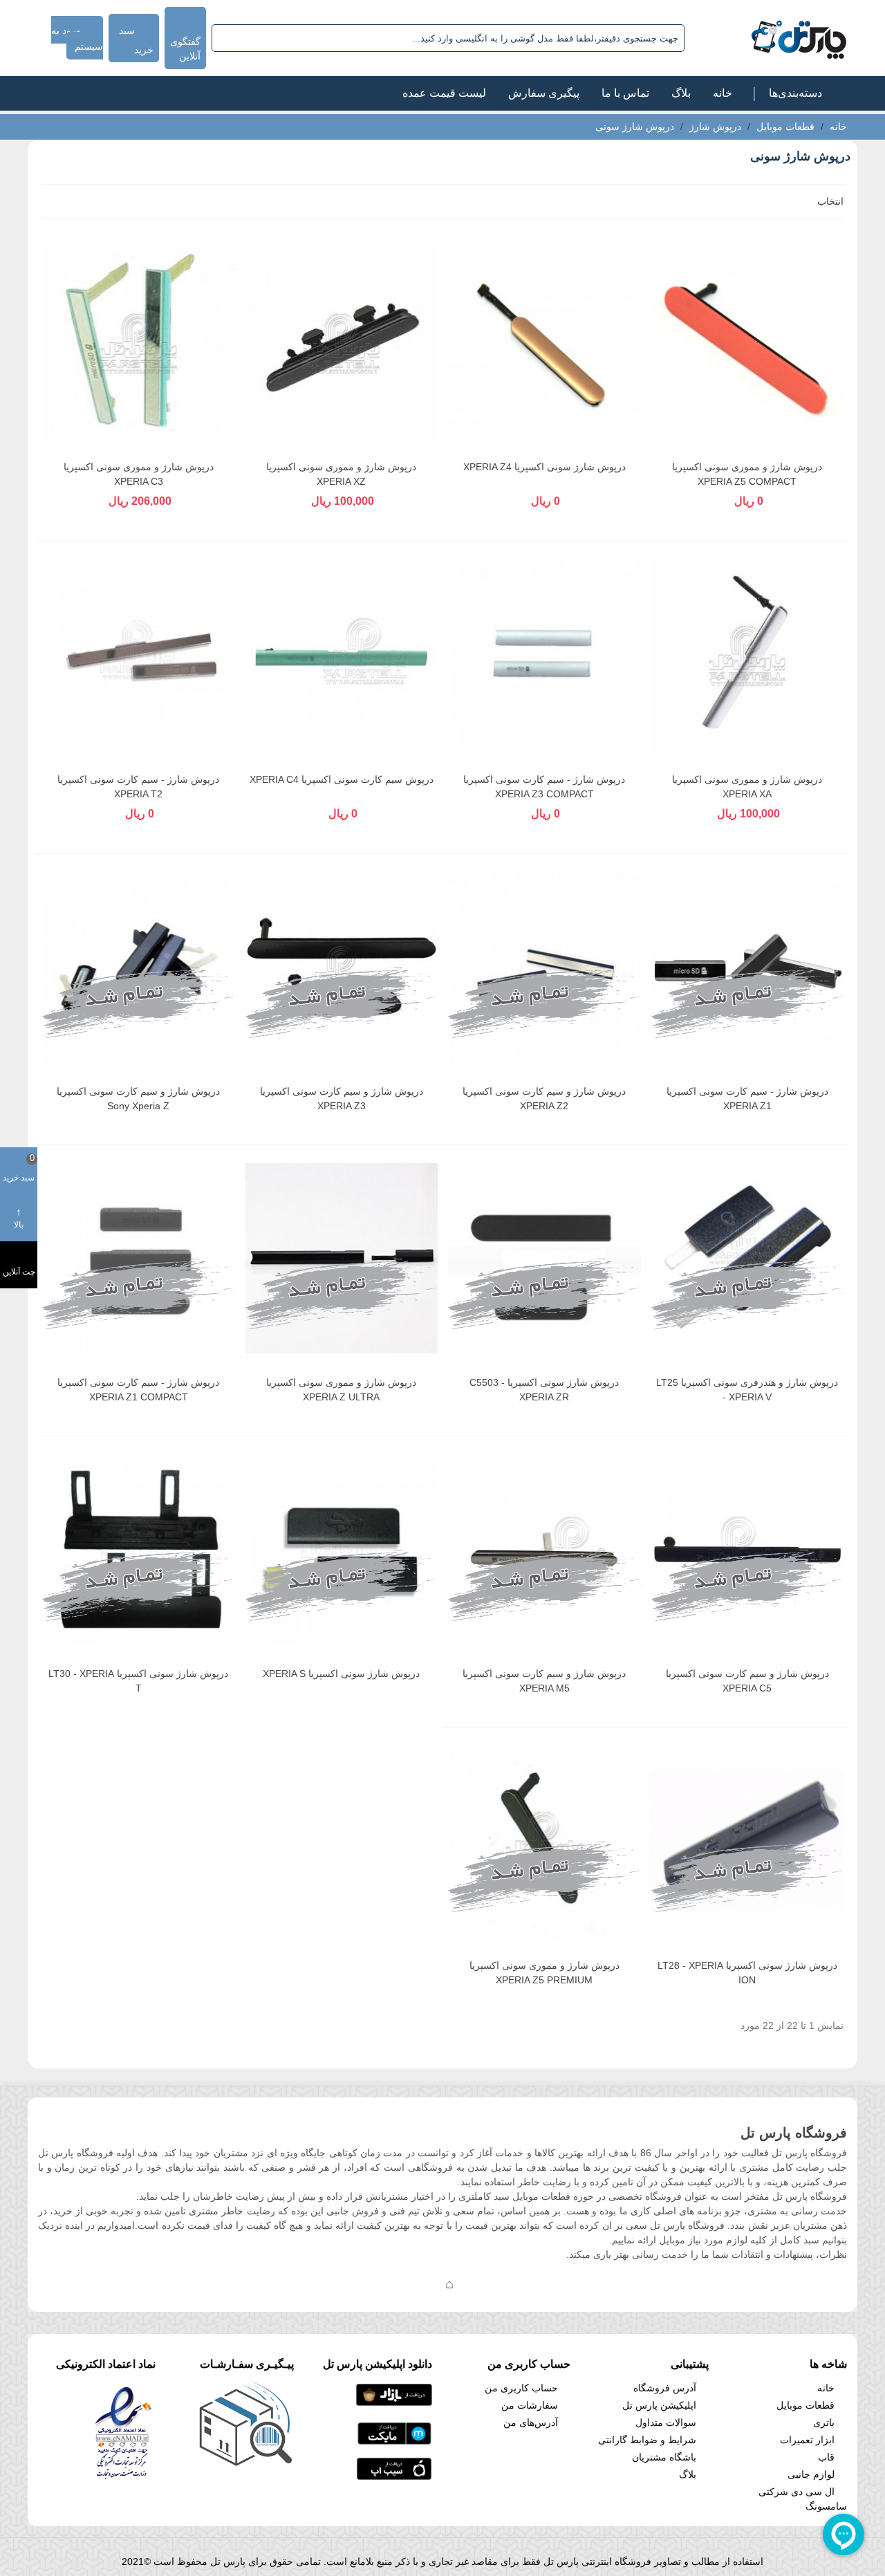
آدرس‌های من (531, 2422)
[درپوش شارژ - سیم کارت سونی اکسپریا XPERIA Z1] (748, 967)
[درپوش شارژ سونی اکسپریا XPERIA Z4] (544, 343)
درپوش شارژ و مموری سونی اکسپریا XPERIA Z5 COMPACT (747, 474)
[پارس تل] (768, 38)
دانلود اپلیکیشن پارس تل (378, 2364)
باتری (824, 2422)
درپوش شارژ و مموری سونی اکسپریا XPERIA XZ (341, 474)
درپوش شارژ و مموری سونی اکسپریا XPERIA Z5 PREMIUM (544, 1973)
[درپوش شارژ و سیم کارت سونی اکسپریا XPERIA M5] (544, 1550)
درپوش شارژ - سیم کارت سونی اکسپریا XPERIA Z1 (747, 1099)
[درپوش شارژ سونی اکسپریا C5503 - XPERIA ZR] (544, 1259)
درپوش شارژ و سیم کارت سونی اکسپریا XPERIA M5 (544, 1681)
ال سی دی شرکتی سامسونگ (803, 2499)
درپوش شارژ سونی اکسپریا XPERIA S (341, 1674)
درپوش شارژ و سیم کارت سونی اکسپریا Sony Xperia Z (138, 1099)
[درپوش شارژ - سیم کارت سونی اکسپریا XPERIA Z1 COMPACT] (139, 1259)
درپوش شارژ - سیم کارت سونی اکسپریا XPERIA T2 (138, 787)
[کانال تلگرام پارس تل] (422, 2283)
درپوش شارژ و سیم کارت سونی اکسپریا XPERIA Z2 (544, 1099)
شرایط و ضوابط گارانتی (647, 2440)
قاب (826, 2457)
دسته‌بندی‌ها (795, 93)
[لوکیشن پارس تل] (449, 2283)
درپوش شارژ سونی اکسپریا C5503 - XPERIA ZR (544, 1390)
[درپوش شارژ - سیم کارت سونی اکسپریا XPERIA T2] (139, 655)
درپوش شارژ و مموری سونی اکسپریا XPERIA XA (747, 787)
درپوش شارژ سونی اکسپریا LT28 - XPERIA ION (747, 1973)
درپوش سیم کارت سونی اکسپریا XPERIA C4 (342, 779)
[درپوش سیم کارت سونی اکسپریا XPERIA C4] (342, 655)
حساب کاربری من (521, 2388)
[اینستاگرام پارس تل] (394, 2283)
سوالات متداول (666, 2422)
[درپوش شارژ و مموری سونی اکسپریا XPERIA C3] (139, 343)
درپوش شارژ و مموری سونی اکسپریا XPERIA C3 (139, 474)
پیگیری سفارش (544, 93)
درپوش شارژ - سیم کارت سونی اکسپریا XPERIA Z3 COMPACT (544, 787)
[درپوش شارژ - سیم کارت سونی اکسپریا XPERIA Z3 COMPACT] (544, 655)
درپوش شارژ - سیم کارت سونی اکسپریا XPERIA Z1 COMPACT (138, 1390)
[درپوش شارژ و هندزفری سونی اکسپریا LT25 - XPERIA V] (748, 1259)
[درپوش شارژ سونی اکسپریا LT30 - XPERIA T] (139, 1550)
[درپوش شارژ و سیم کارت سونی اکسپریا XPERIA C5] (748, 1550)
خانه (723, 93)
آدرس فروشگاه (665, 2388)
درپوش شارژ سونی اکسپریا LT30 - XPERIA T (138, 1681)
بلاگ (681, 93)
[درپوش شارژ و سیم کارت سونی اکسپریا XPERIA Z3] (342, 967)
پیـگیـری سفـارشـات (247, 2364)
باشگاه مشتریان (664, 2457)
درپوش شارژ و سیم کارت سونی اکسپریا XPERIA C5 (747, 1681)
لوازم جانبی (811, 2474)
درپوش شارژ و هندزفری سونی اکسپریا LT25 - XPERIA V (747, 1390)
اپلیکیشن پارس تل (659, 2405)
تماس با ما (625, 93)
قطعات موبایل (805, 2405)
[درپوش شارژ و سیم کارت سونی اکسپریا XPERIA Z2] (544, 967)
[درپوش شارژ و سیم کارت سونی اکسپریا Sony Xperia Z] (139, 967)
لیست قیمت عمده (444, 93)
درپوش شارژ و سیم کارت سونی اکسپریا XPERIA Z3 (342, 1099)
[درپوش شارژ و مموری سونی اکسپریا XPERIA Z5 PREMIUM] (544, 1841)
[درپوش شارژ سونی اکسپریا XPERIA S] (342, 1550)
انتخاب (829, 201)
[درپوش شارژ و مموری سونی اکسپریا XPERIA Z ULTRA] (342, 1259)
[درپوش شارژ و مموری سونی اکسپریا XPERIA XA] (748, 655)
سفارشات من (530, 2405)
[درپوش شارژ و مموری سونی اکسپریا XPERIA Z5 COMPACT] (748, 343)
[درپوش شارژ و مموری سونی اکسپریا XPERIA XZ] (342, 343)
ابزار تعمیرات (807, 2440)
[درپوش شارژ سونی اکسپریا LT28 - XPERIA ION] (748, 1841)
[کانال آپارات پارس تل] (477, 2283)
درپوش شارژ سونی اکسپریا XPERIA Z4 (544, 467)
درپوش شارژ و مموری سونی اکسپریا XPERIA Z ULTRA (341, 1390)
